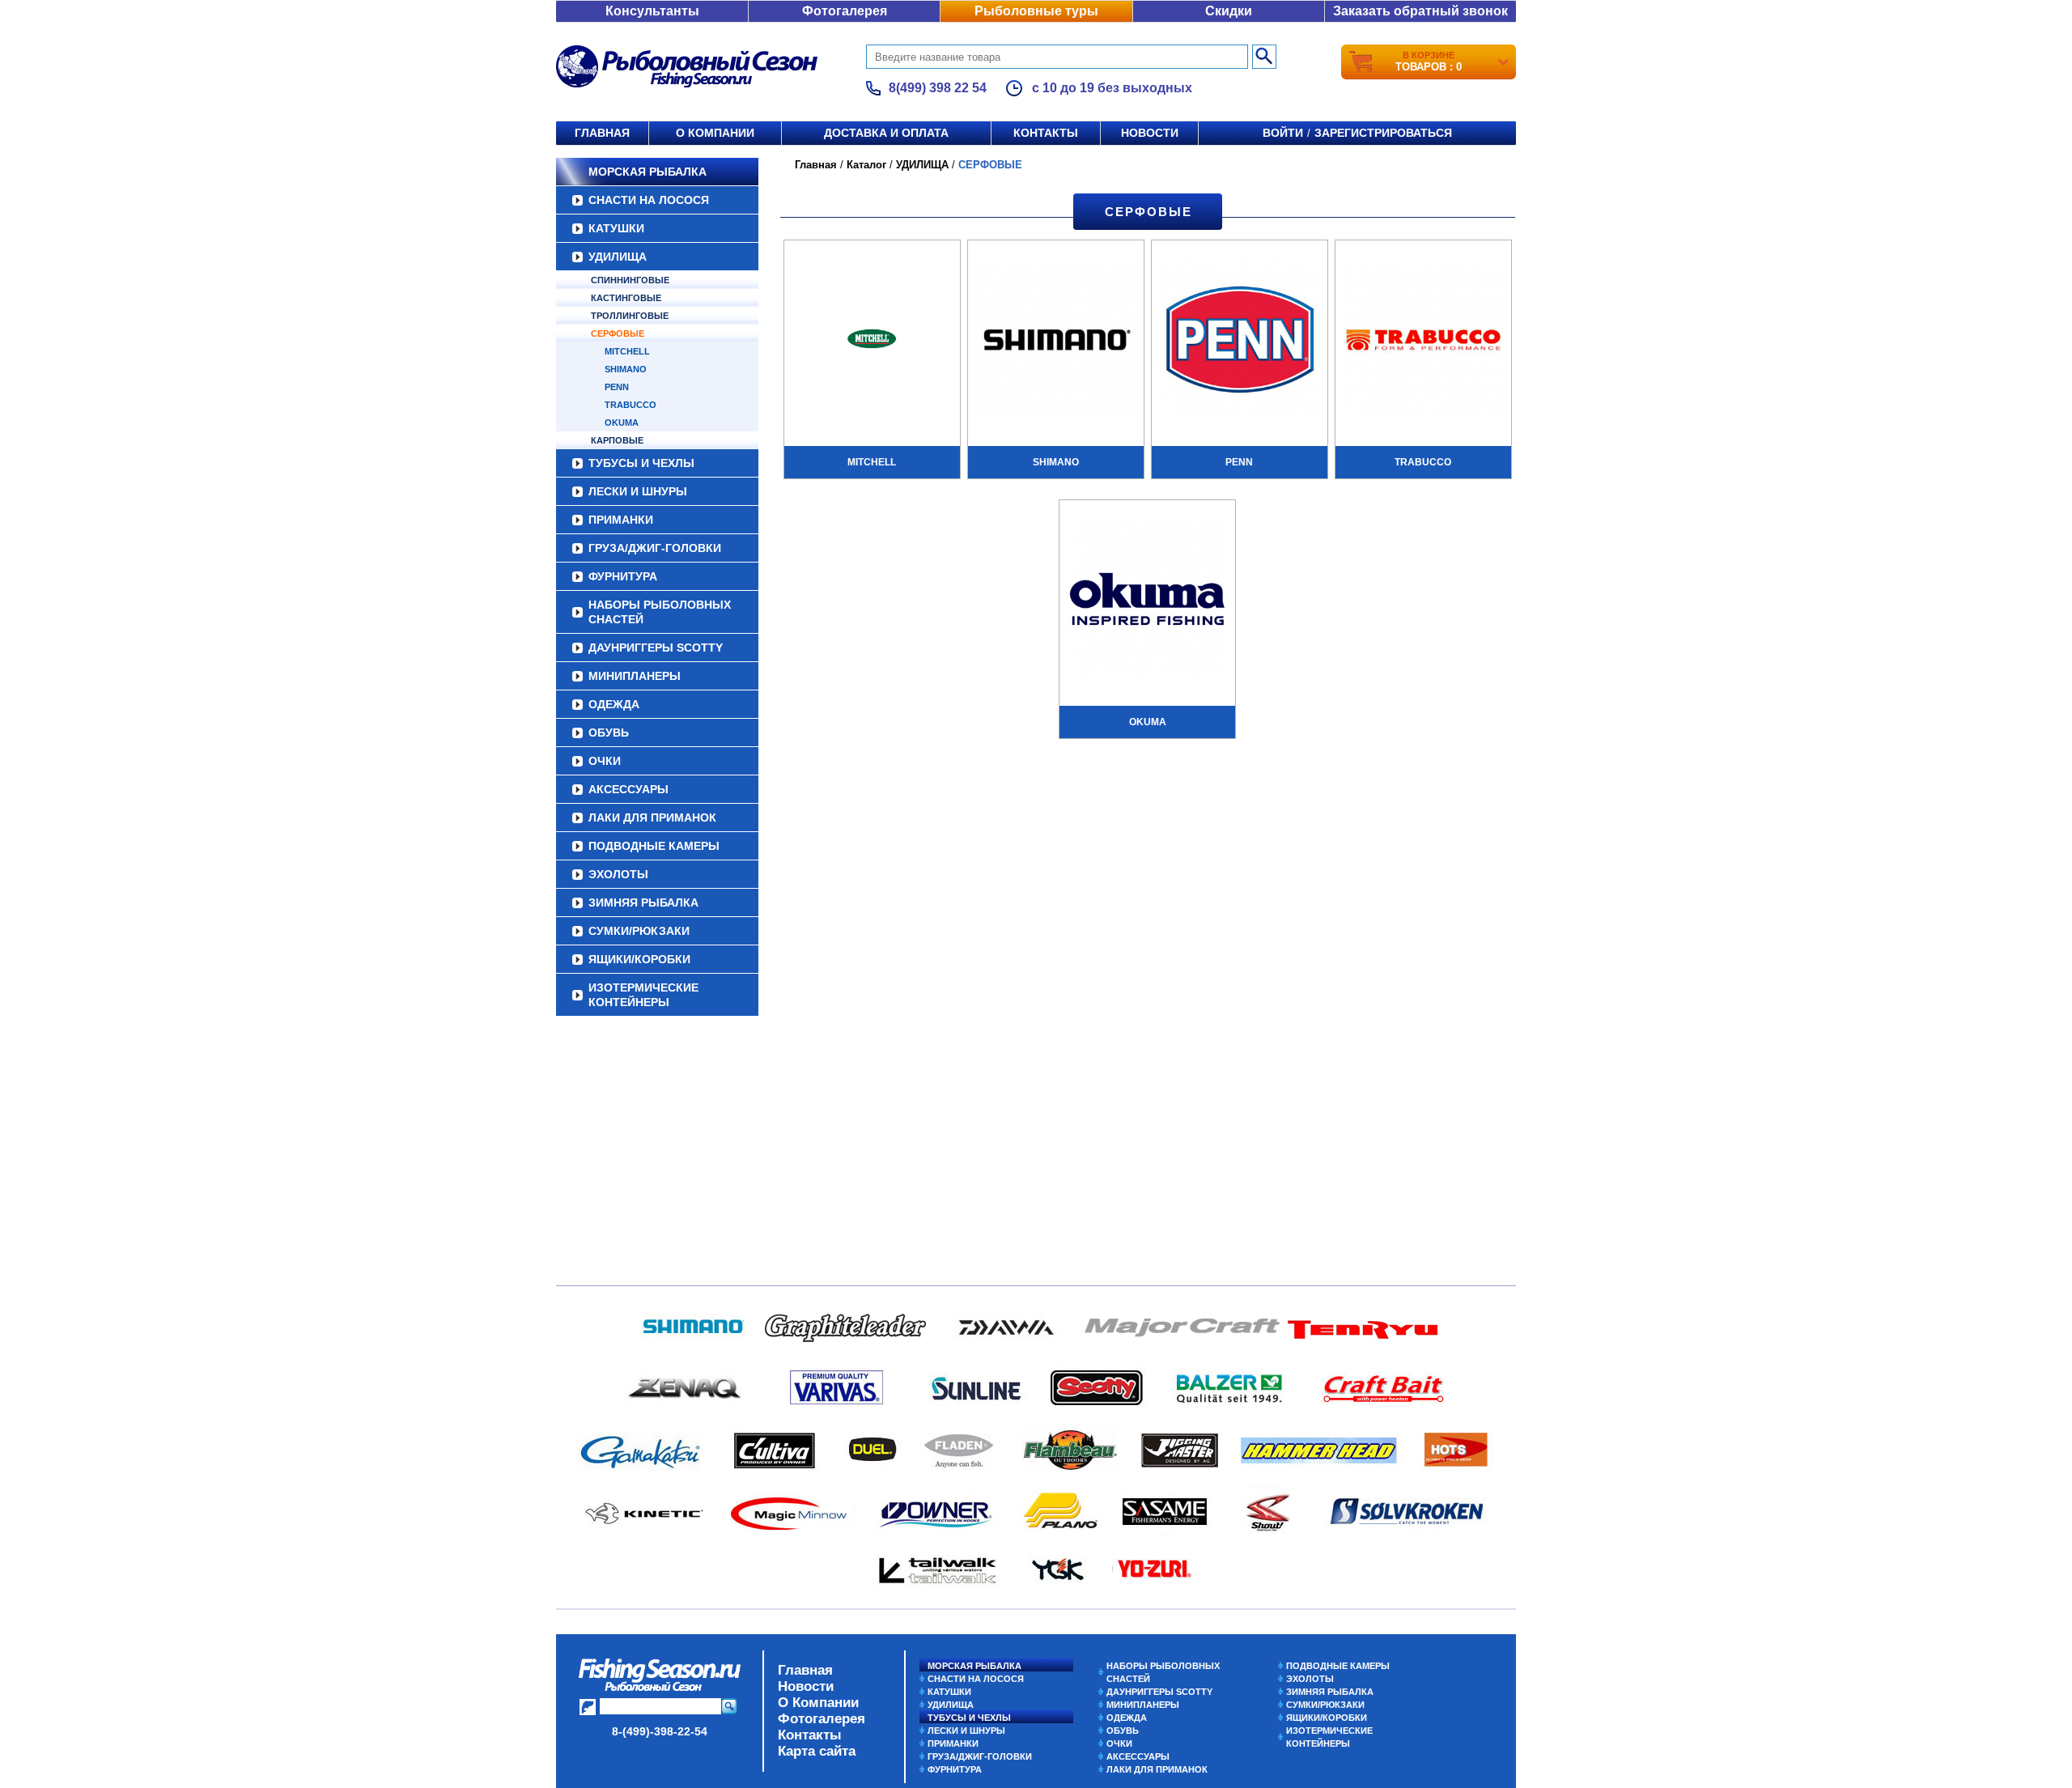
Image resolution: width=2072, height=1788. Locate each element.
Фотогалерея (845, 11)
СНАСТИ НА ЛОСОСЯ (649, 200)
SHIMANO (626, 369)
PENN (617, 387)
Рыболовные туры (1036, 11)
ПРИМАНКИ (621, 520)
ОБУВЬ (609, 733)
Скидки (1229, 11)
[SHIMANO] (1056, 342)
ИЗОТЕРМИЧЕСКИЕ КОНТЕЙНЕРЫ (643, 995)
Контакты (1046, 133)
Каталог (866, 165)
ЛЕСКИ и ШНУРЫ (638, 491)
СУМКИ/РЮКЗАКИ (639, 931)
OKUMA (622, 423)
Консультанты (652, 11)
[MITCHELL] (872, 342)
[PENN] (1240, 342)
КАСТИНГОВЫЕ (626, 298)
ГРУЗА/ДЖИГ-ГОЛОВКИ (655, 548)
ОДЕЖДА (614, 704)
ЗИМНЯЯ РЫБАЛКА (643, 902)
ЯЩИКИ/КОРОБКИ (639, 959)
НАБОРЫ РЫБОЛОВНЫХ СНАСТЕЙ (660, 612)
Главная (602, 133)
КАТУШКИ (616, 228)
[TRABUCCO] (1423, 342)
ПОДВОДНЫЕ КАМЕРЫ (654, 846)
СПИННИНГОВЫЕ (630, 280)
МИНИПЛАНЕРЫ (635, 676)
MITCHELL (627, 351)
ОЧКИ (605, 761)
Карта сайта (817, 1751)
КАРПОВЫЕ (617, 440)
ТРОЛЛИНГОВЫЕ (630, 316)
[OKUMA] (1147, 601)
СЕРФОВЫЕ (618, 333)
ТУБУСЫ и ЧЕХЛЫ (641, 463)
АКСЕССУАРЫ (628, 789)
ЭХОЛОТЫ (618, 874)
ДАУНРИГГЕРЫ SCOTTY (656, 648)
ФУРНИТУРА (623, 576)
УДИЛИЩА (618, 257)
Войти (1283, 133)
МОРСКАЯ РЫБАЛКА (647, 172)
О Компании (818, 1703)
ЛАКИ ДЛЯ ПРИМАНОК (652, 818)
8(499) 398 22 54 (938, 88)
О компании (715, 133)
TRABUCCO (631, 405)
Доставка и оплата (886, 133)
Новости (1150, 133)
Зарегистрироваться (1383, 133)
